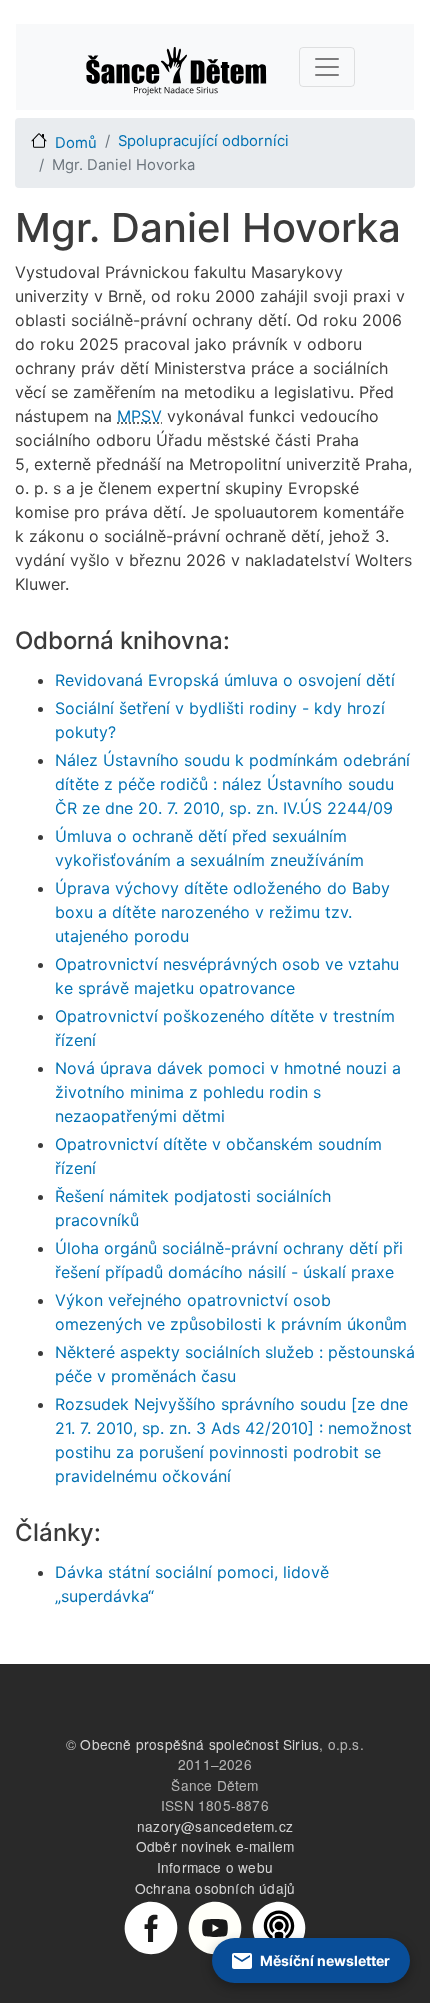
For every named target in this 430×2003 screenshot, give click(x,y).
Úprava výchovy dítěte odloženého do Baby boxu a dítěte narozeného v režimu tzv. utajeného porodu (222, 912)
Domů (76, 143)
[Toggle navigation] (327, 67)
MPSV (139, 416)
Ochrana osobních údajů (215, 1888)
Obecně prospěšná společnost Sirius (199, 1744)
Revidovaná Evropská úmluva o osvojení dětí (225, 680)
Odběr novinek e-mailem (215, 1846)
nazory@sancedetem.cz (215, 1826)
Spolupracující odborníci (203, 141)
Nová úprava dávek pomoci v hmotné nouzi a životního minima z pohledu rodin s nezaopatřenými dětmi (228, 1092)
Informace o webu (215, 1867)
